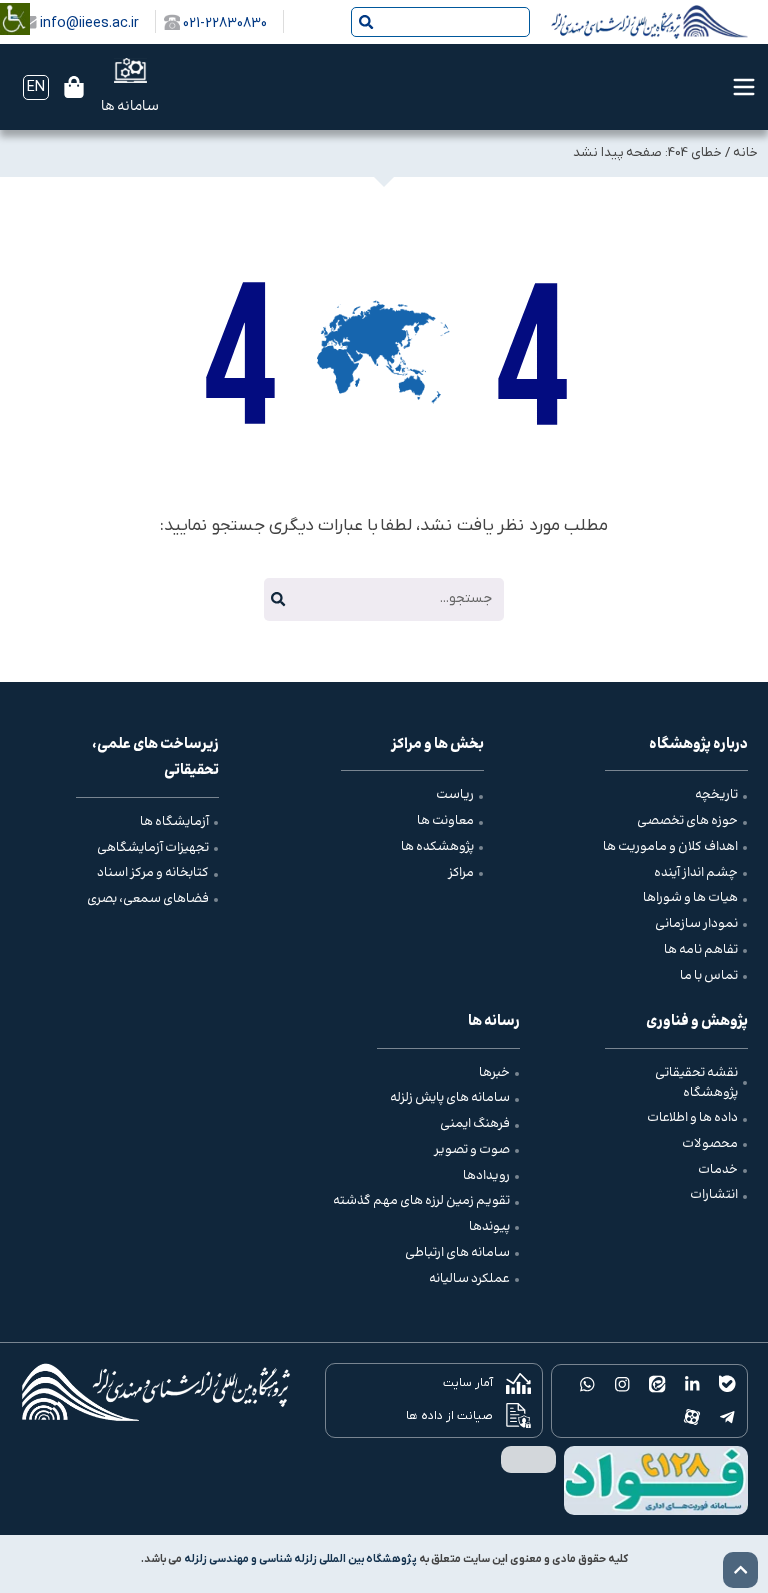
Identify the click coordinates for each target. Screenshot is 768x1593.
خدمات (718, 1170)
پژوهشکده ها (437, 847)
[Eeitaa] (657, 1384)
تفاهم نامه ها (701, 950)
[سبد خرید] (74, 87)
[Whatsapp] (587, 1384)
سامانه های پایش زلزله (450, 1098)
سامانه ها (130, 107)
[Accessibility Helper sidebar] (15, 4)
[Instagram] (622, 1384)
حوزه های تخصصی (687, 821)
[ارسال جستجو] (366, 22)
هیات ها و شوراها (690, 898)
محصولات (710, 1144)
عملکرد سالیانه (469, 1279)
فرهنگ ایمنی (475, 1124)
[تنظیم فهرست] (744, 87)
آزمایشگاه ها (174, 822)
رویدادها (486, 1176)
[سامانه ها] (130, 70)
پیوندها (489, 1227)
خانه (745, 152)
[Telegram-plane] (727, 1417)
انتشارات (714, 1195)
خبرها (494, 1073)
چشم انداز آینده (696, 873)
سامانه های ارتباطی (457, 1253)
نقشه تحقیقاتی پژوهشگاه (696, 1083)
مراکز (461, 873)
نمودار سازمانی (696, 924)
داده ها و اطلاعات (692, 1118)
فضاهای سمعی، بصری (148, 899)
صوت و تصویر (472, 1150)
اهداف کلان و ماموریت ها (670, 847)
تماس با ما (709, 976)
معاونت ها (445, 821)
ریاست (455, 795)
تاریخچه (716, 795)
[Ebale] (727, 1384)
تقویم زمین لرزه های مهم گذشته (421, 1201)
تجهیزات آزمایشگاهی (153, 848)
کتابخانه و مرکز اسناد (153, 873)
